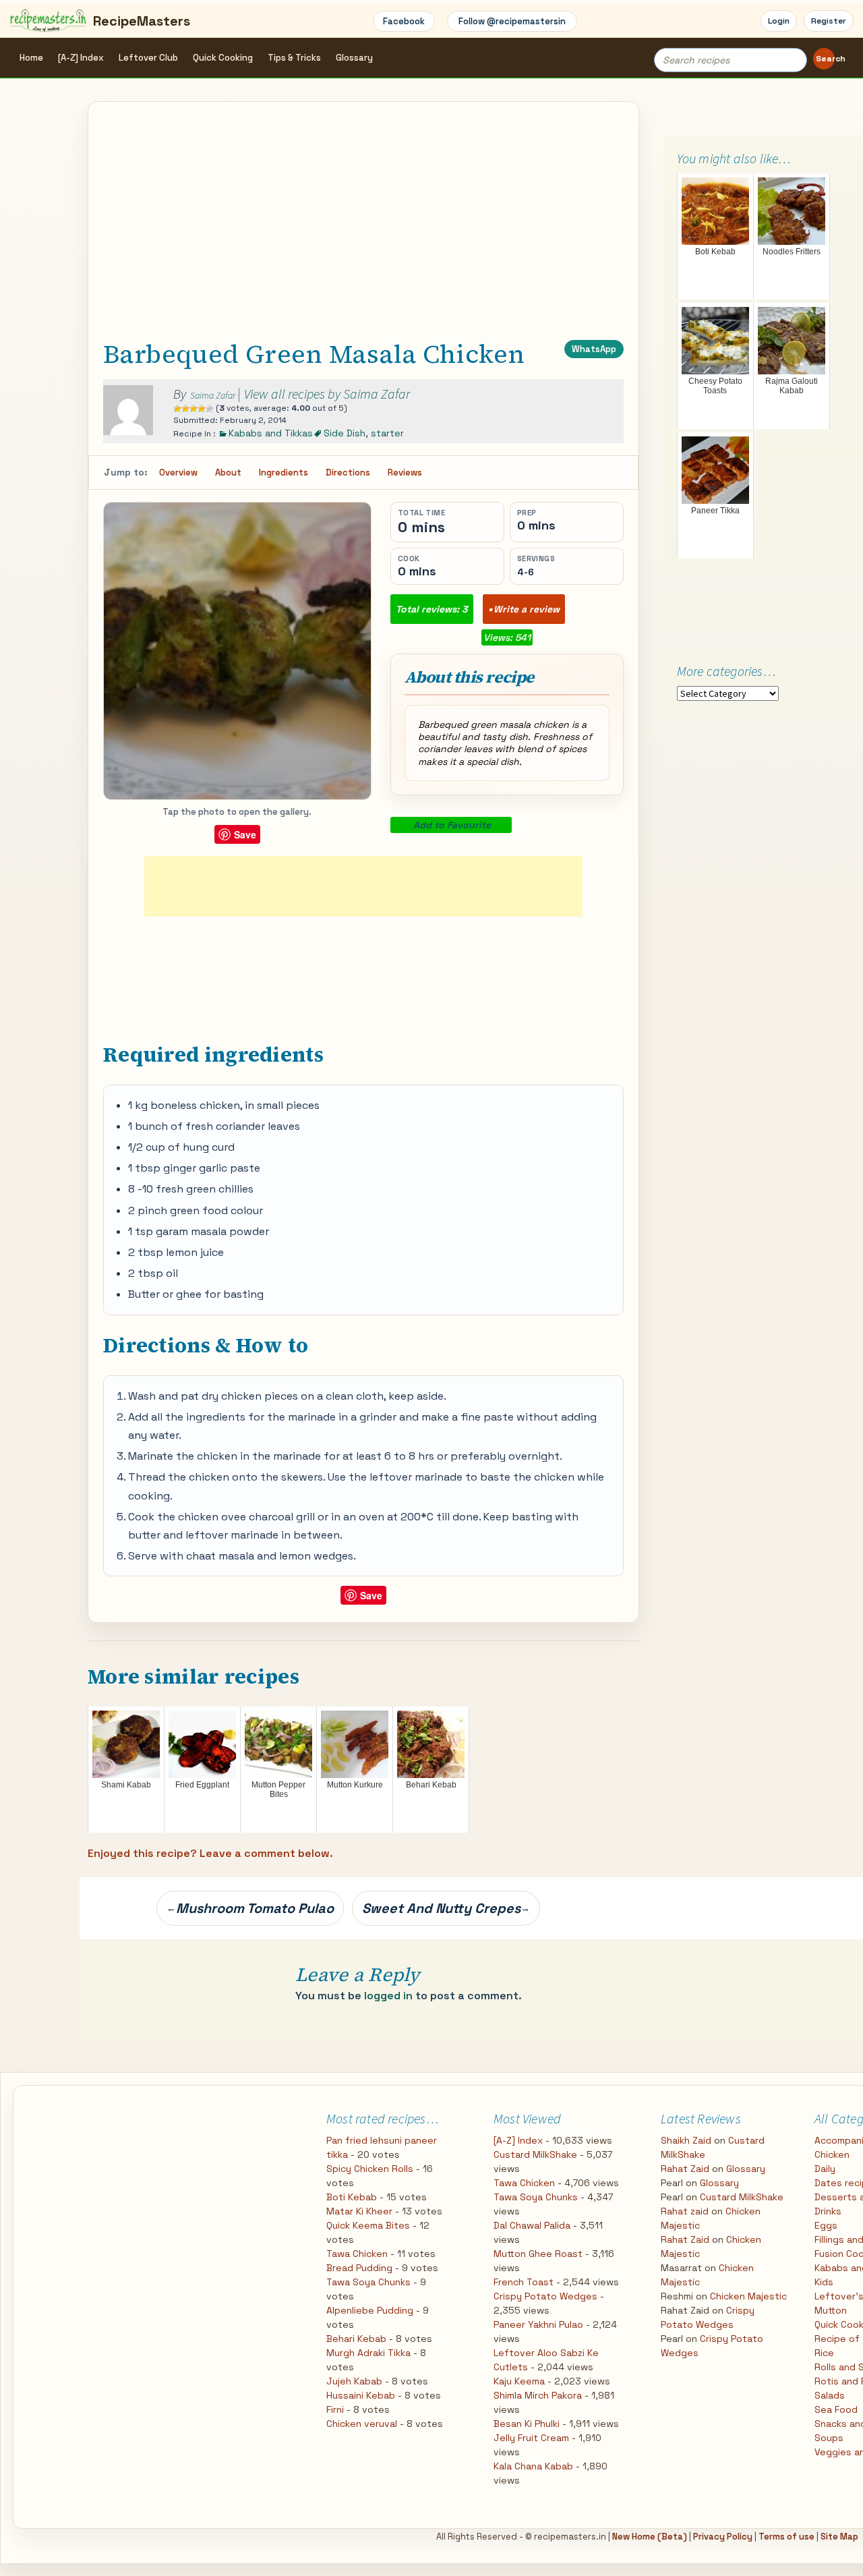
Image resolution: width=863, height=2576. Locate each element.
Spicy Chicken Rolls (370, 2169)
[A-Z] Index (81, 58)
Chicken (832, 2154)
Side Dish (345, 433)
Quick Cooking (223, 58)
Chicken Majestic (748, 2296)
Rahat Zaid (685, 2169)
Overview (178, 473)
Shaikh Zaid (686, 2140)
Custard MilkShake (535, 2154)
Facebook (404, 21)
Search (825, 59)
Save (245, 834)
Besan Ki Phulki (527, 2424)
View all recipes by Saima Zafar (327, 394)
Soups (829, 2438)
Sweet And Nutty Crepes (446, 1908)
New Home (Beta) (650, 2537)
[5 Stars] (210, 409)
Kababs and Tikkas (271, 433)
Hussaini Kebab (361, 2395)
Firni (335, 2409)
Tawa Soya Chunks (368, 2282)
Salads (830, 2395)
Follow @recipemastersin (512, 21)
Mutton (831, 2310)
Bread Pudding (359, 2268)
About (228, 473)
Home (31, 58)
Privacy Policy (723, 2537)
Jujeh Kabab (354, 2381)
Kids (824, 2282)
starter (387, 433)
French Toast (524, 2282)
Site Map (839, 2537)
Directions (348, 473)
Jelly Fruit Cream (531, 2438)
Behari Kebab (356, 2339)
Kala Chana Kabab (533, 2466)
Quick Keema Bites (368, 2225)
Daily (825, 2169)
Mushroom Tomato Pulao (250, 1908)
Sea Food (836, 2409)
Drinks (828, 2211)
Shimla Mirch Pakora (538, 2395)
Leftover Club (148, 58)
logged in (388, 1996)
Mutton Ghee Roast (538, 2254)
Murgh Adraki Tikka (368, 2353)
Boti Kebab (352, 2197)
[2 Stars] (185, 409)
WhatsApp (594, 349)
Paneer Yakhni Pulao (538, 2324)
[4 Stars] (202, 409)
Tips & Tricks (294, 58)
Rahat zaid (685, 2211)
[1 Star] (177, 409)
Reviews (405, 473)
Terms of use (786, 2537)
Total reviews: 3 (432, 609)
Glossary (354, 58)
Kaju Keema (519, 2381)
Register (829, 21)
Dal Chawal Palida (532, 2225)
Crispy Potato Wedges (545, 2296)
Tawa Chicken (357, 2254)
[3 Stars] (194, 409)
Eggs (826, 2225)
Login (779, 21)
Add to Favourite (452, 825)
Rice (824, 2353)
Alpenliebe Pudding (370, 2310)
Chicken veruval (362, 2424)
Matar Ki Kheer (359, 2211)
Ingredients (284, 473)
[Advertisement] (363, 233)
